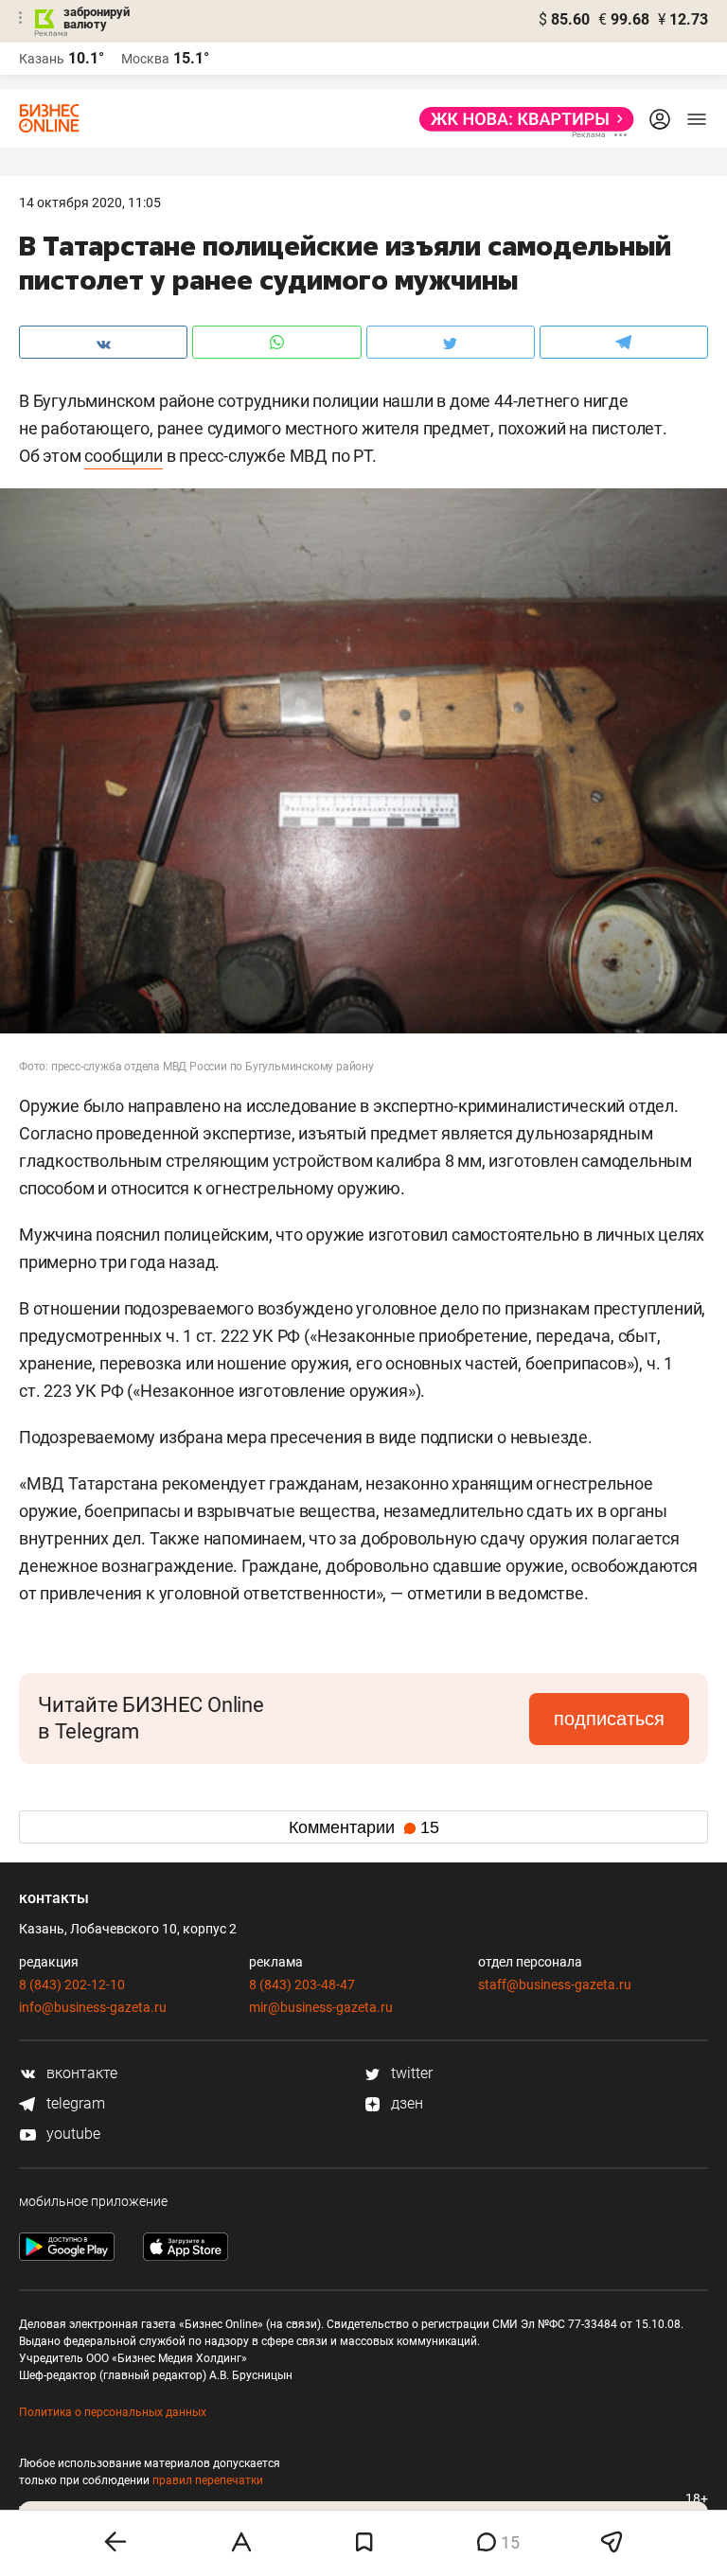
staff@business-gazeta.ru (555, 1985)
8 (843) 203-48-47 (302, 1985)
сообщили (123, 456)
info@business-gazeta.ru (93, 2007)
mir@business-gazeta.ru (321, 2007)
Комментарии (364, 1827)
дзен (405, 2103)
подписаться (609, 1719)
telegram (74, 2103)
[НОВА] (521, 119)
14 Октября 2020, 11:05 (90, 203)
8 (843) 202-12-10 (72, 1985)
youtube (71, 2134)
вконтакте (80, 2073)
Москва (145, 59)
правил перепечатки (208, 2480)
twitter (410, 2073)
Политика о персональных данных (113, 2412)
